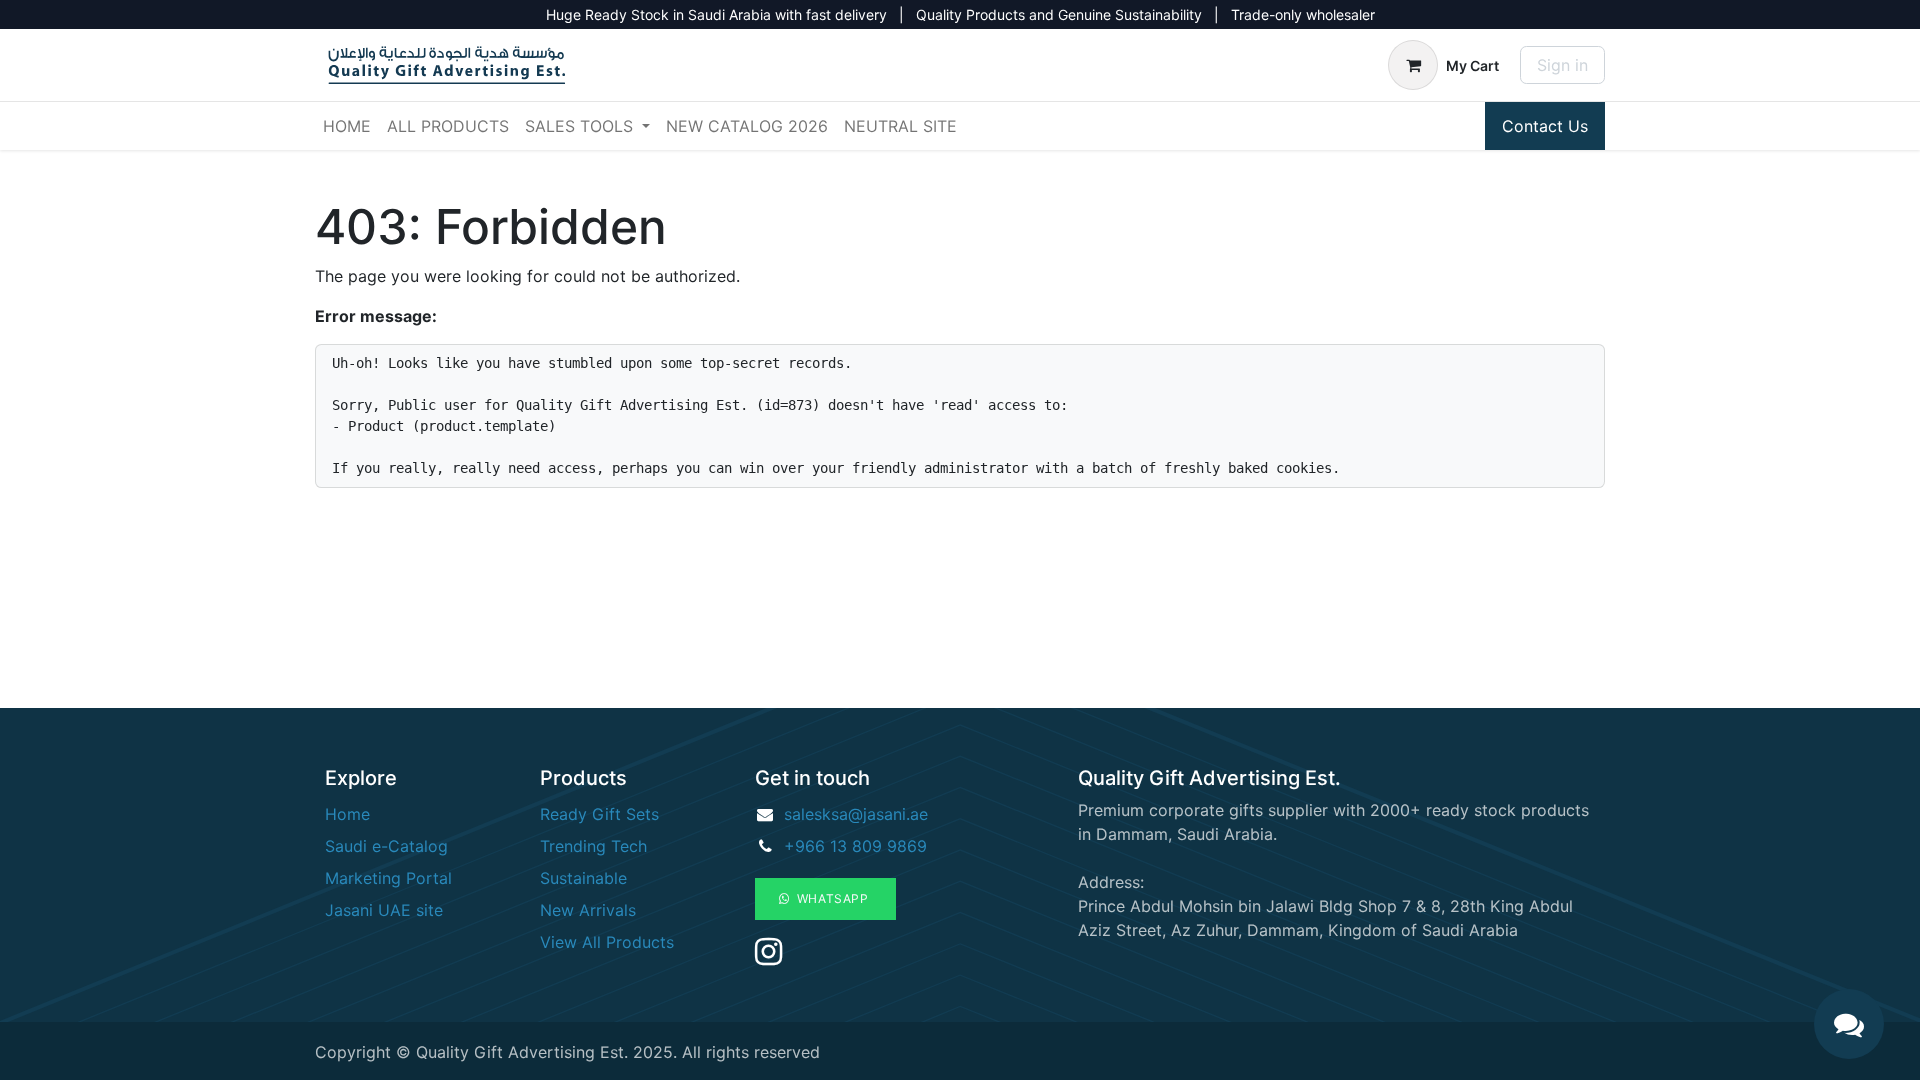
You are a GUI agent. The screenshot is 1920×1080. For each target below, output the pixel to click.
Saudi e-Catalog (386, 846)
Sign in (1562, 65)
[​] (768, 957)
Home (347, 814)
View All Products (607, 942)
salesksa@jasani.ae (856, 814)
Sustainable (583, 878)
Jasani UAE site (384, 910)
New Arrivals (588, 910)
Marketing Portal (388, 878)
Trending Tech (593, 846)
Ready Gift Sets (599, 814)
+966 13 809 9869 (855, 846)
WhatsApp (831, 898)
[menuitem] (347, 126)
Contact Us (1545, 126)
